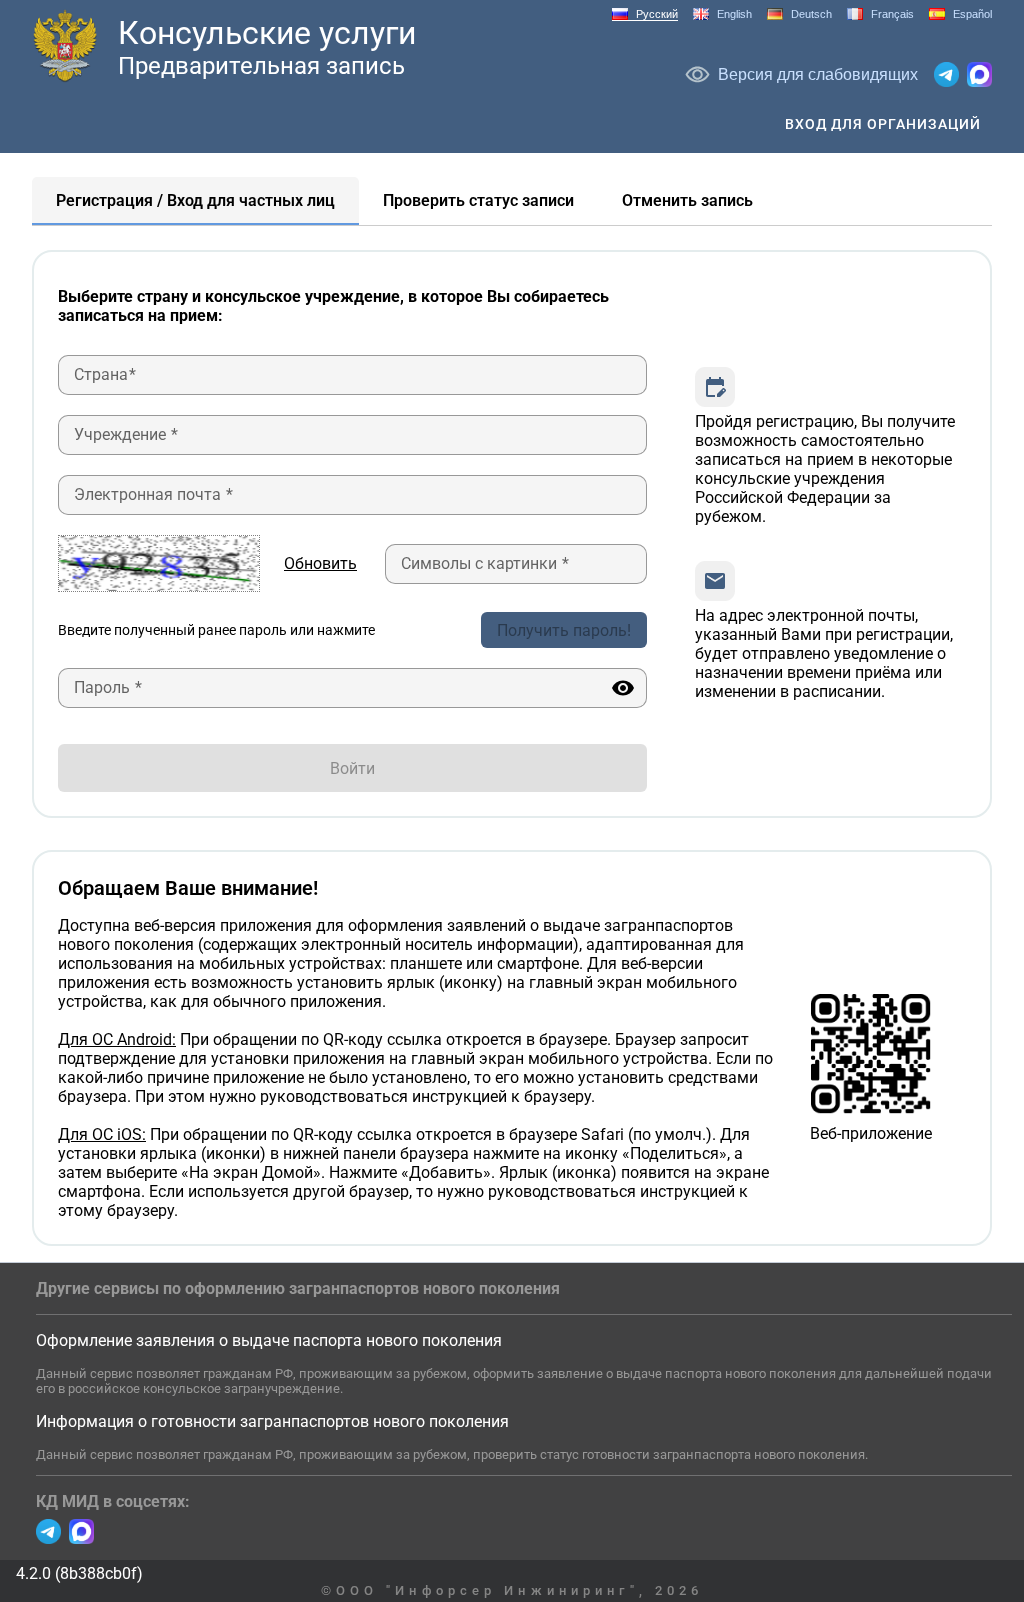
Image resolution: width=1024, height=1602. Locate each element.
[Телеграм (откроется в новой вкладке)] (946, 74)
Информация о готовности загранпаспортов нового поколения (272, 1421)
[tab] (195, 201)
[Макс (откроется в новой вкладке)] (979, 74)
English (734, 14)
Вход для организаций (883, 124)
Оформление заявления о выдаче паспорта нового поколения (269, 1340)
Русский (657, 14)
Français (892, 14)
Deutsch (811, 14)
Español (972, 14)
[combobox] (352, 375)
